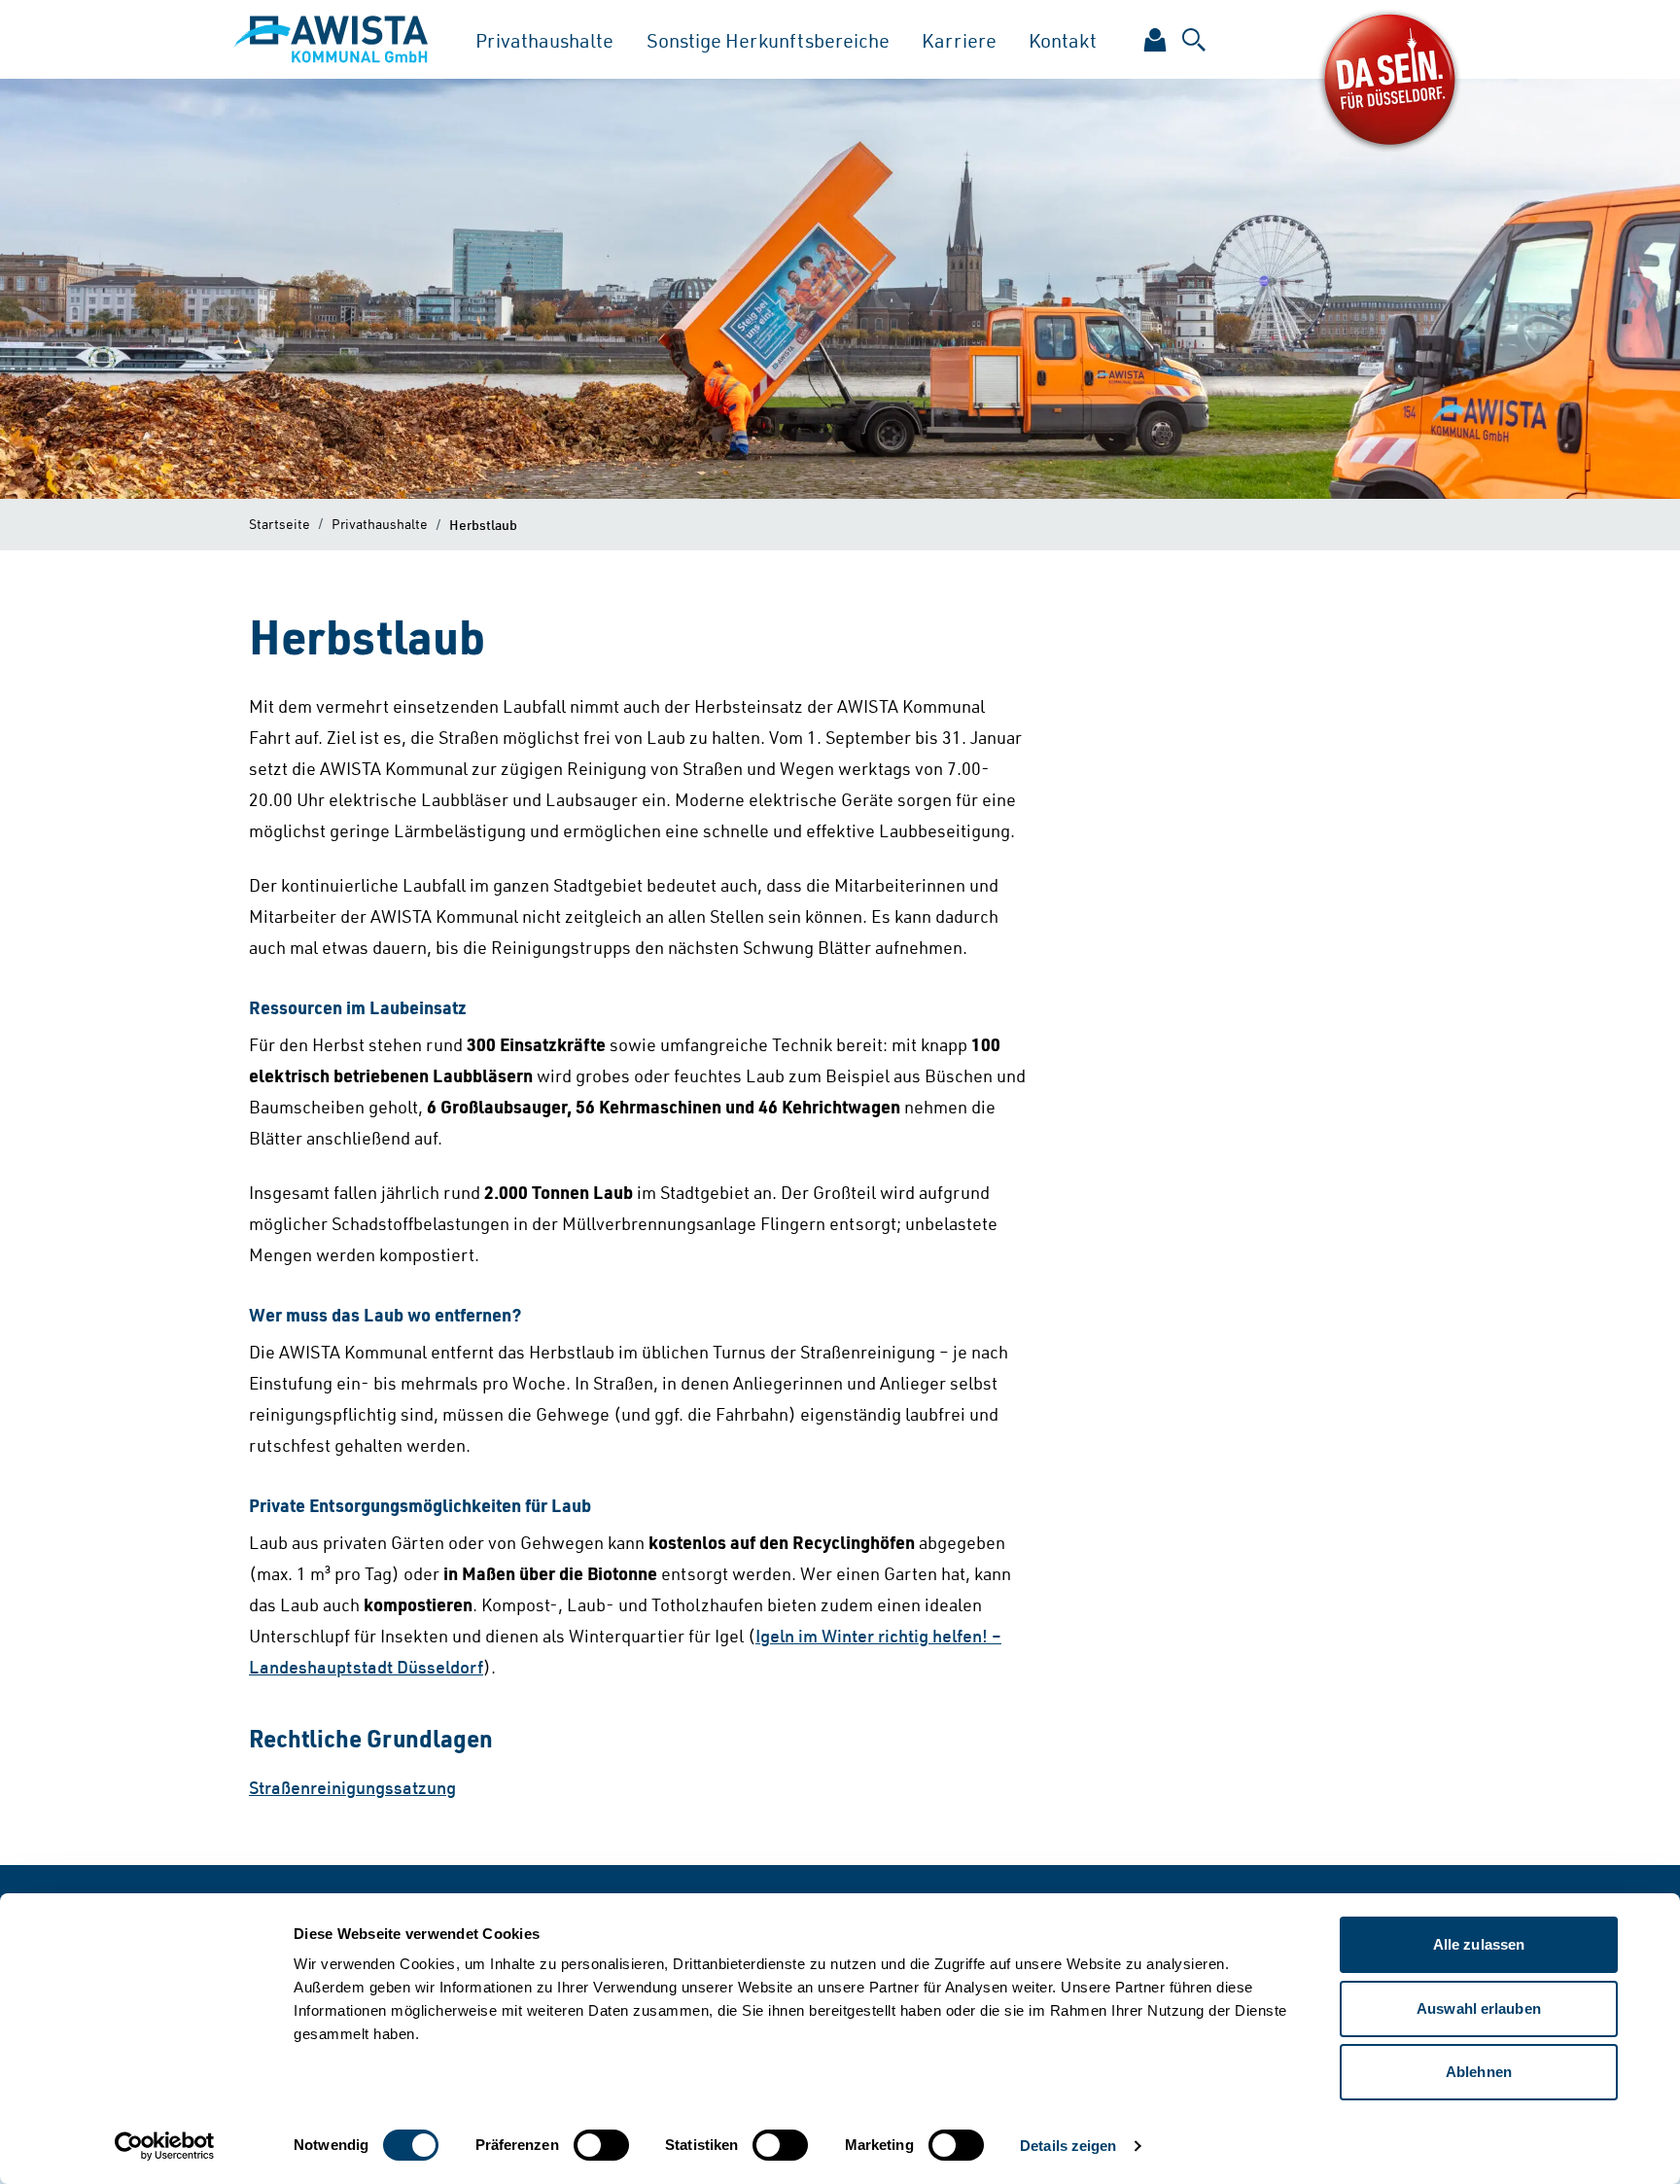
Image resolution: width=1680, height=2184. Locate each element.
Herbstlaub (483, 524)
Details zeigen (1068, 2146)
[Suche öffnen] (1194, 40)
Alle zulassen (1479, 1944)
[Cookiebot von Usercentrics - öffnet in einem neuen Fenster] (165, 2146)
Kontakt (1063, 40)
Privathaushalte (544, 40)
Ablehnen (1479, 2072)
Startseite (280, 524)
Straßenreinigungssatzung (352, 1787)
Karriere (959, 40)
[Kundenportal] (1155, 40)
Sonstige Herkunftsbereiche (768, 40)
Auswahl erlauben (1479, 2008)
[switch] (601, 2145)
